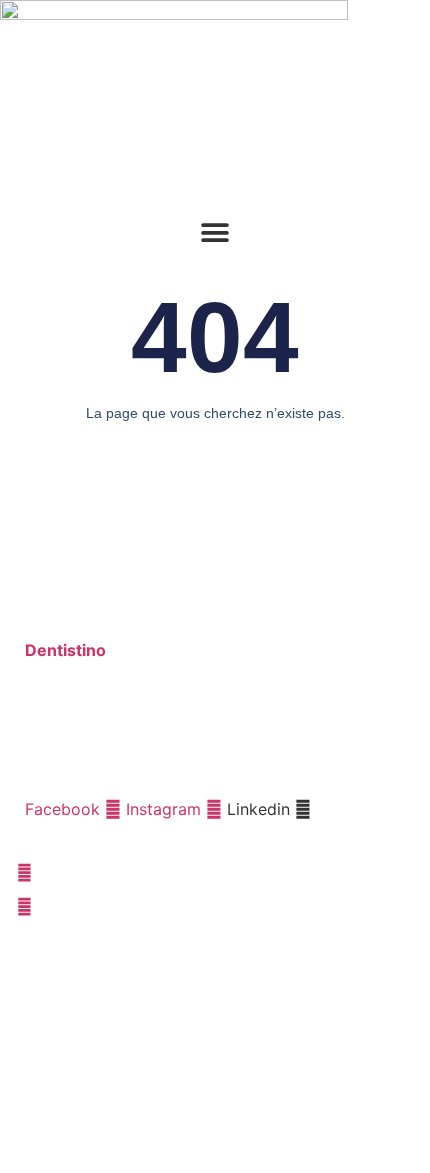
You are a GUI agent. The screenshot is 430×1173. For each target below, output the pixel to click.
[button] (215, 232)
